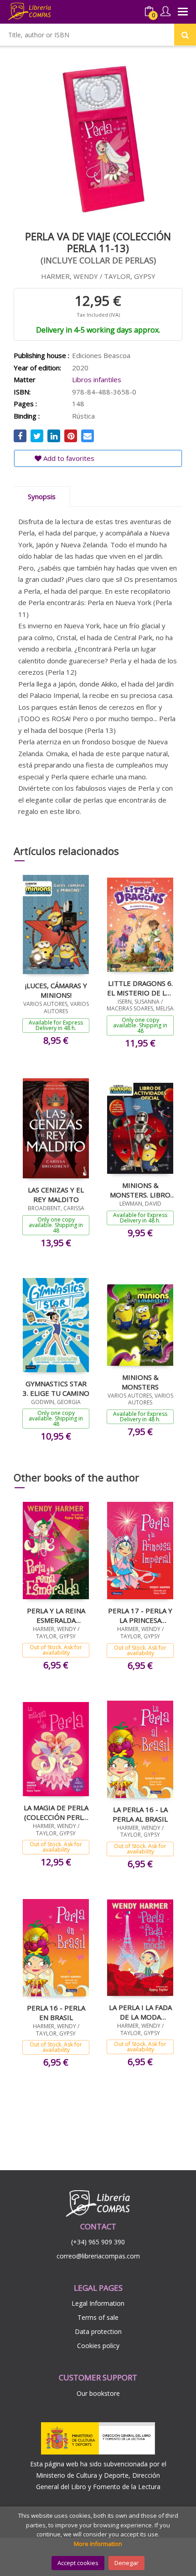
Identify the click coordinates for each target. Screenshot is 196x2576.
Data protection (98, 2331)
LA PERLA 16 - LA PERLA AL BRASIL (140, 1814)
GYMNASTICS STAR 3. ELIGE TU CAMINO (56, 1388)
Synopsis (42, 496)
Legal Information (98, 2303)
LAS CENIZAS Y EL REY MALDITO (56, 1194)
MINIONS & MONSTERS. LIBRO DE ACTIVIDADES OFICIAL (140, 1190)
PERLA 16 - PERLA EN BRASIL (56, 2012)
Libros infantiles (97, 379)
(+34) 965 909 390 (98, 2242)
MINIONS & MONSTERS (140, 1382)
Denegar (126, 2563)
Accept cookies (78, 2563)
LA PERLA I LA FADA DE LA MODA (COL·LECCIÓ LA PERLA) (140, 2012)
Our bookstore (98, 2393)
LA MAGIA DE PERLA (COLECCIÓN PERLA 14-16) (56, 1812)
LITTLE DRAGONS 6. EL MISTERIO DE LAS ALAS (140, 988)
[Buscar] (185, 35)
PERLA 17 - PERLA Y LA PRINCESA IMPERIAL (140, 1615)
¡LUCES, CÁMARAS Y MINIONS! (56, 990)
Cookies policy (98, 2346)
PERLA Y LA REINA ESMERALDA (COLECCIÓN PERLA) (56, 1615)
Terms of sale (98, 2317)
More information (98, 2544)
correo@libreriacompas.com (98, 2256)
